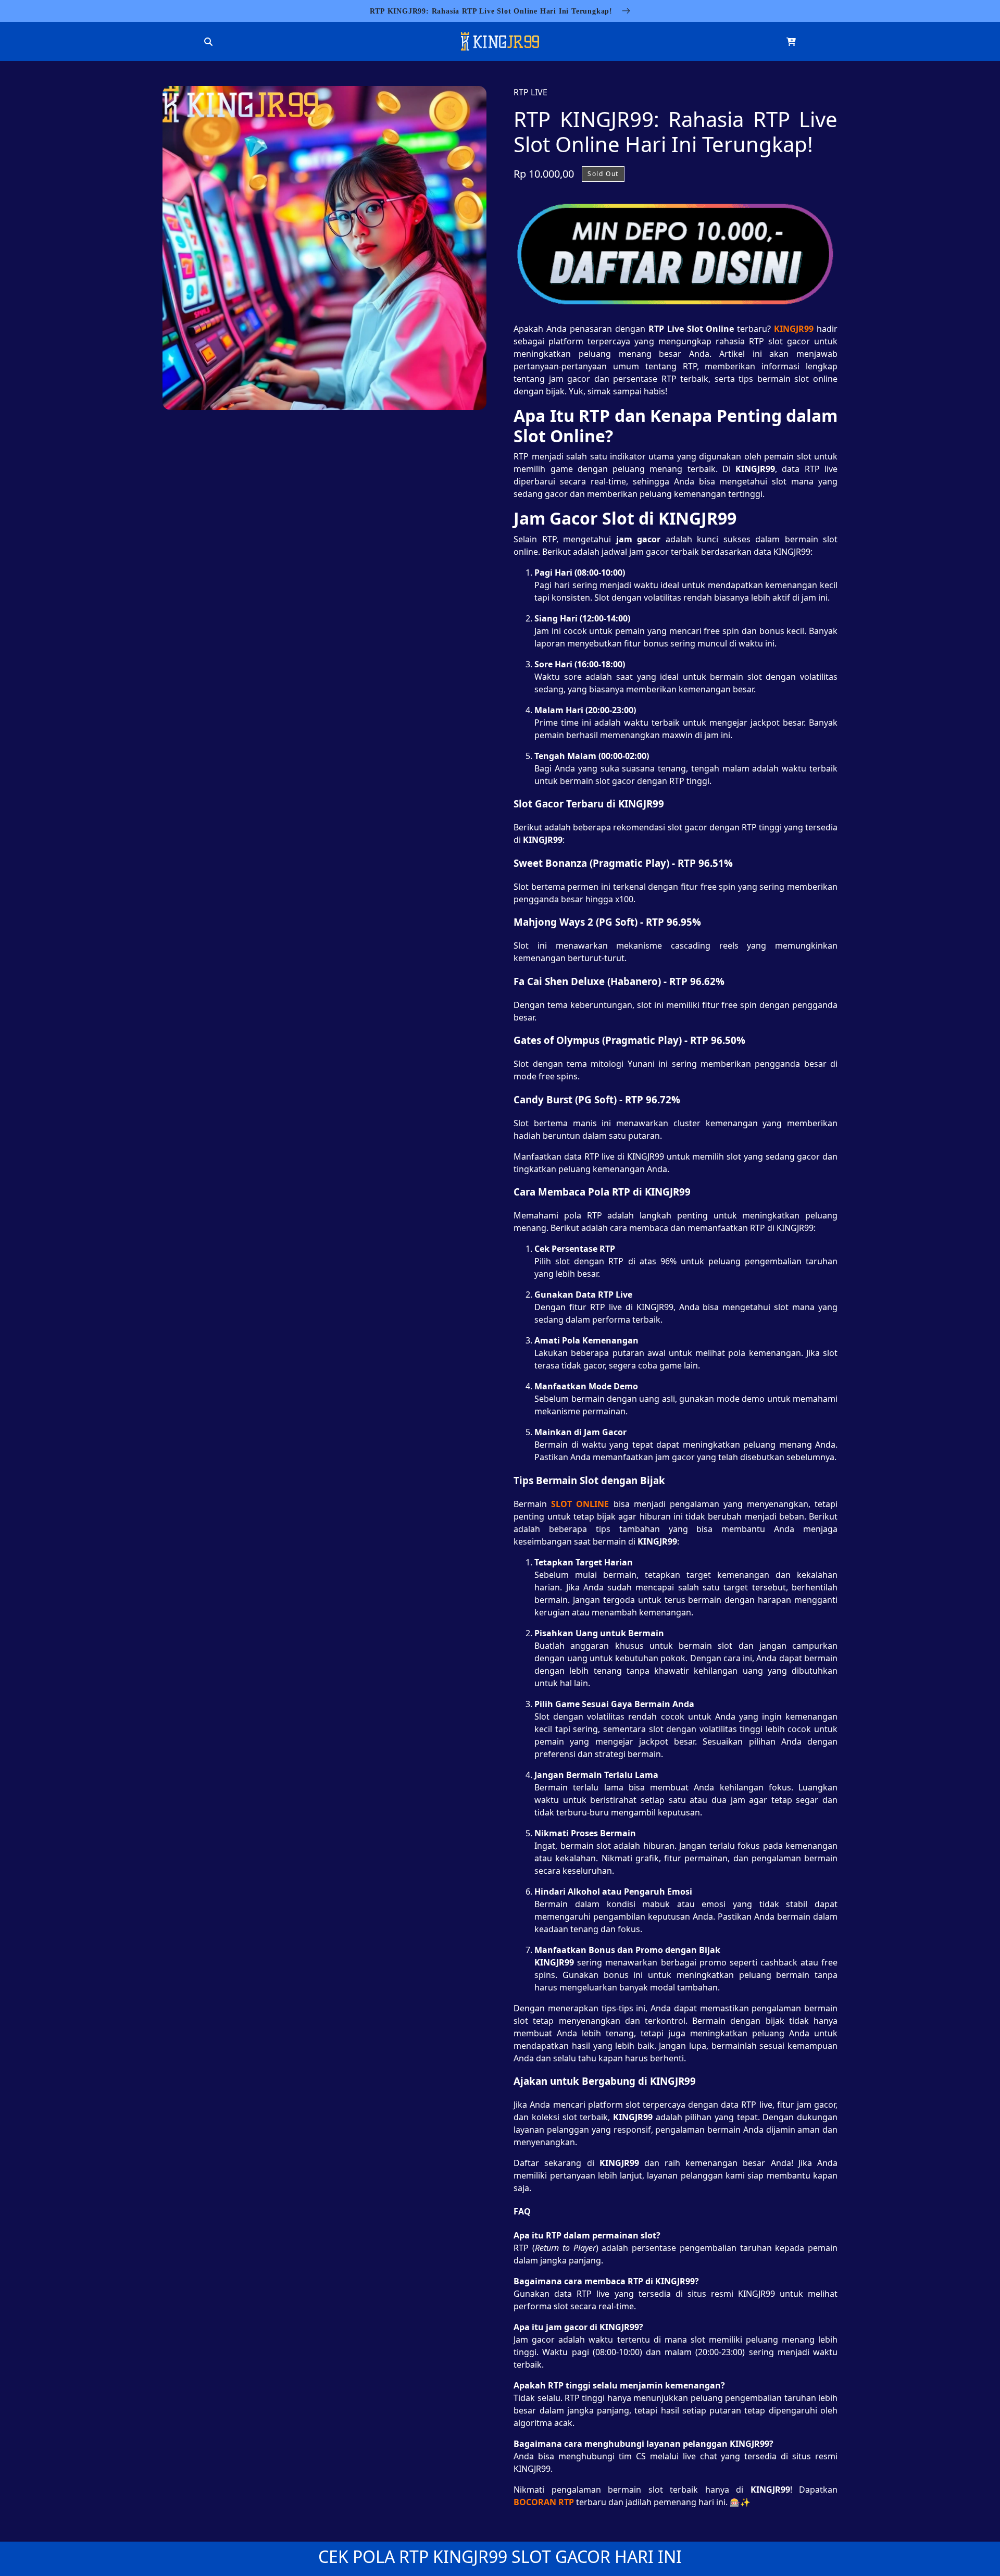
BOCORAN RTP (544, 2502)
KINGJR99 (794, 329)
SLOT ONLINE (580, 1504)
